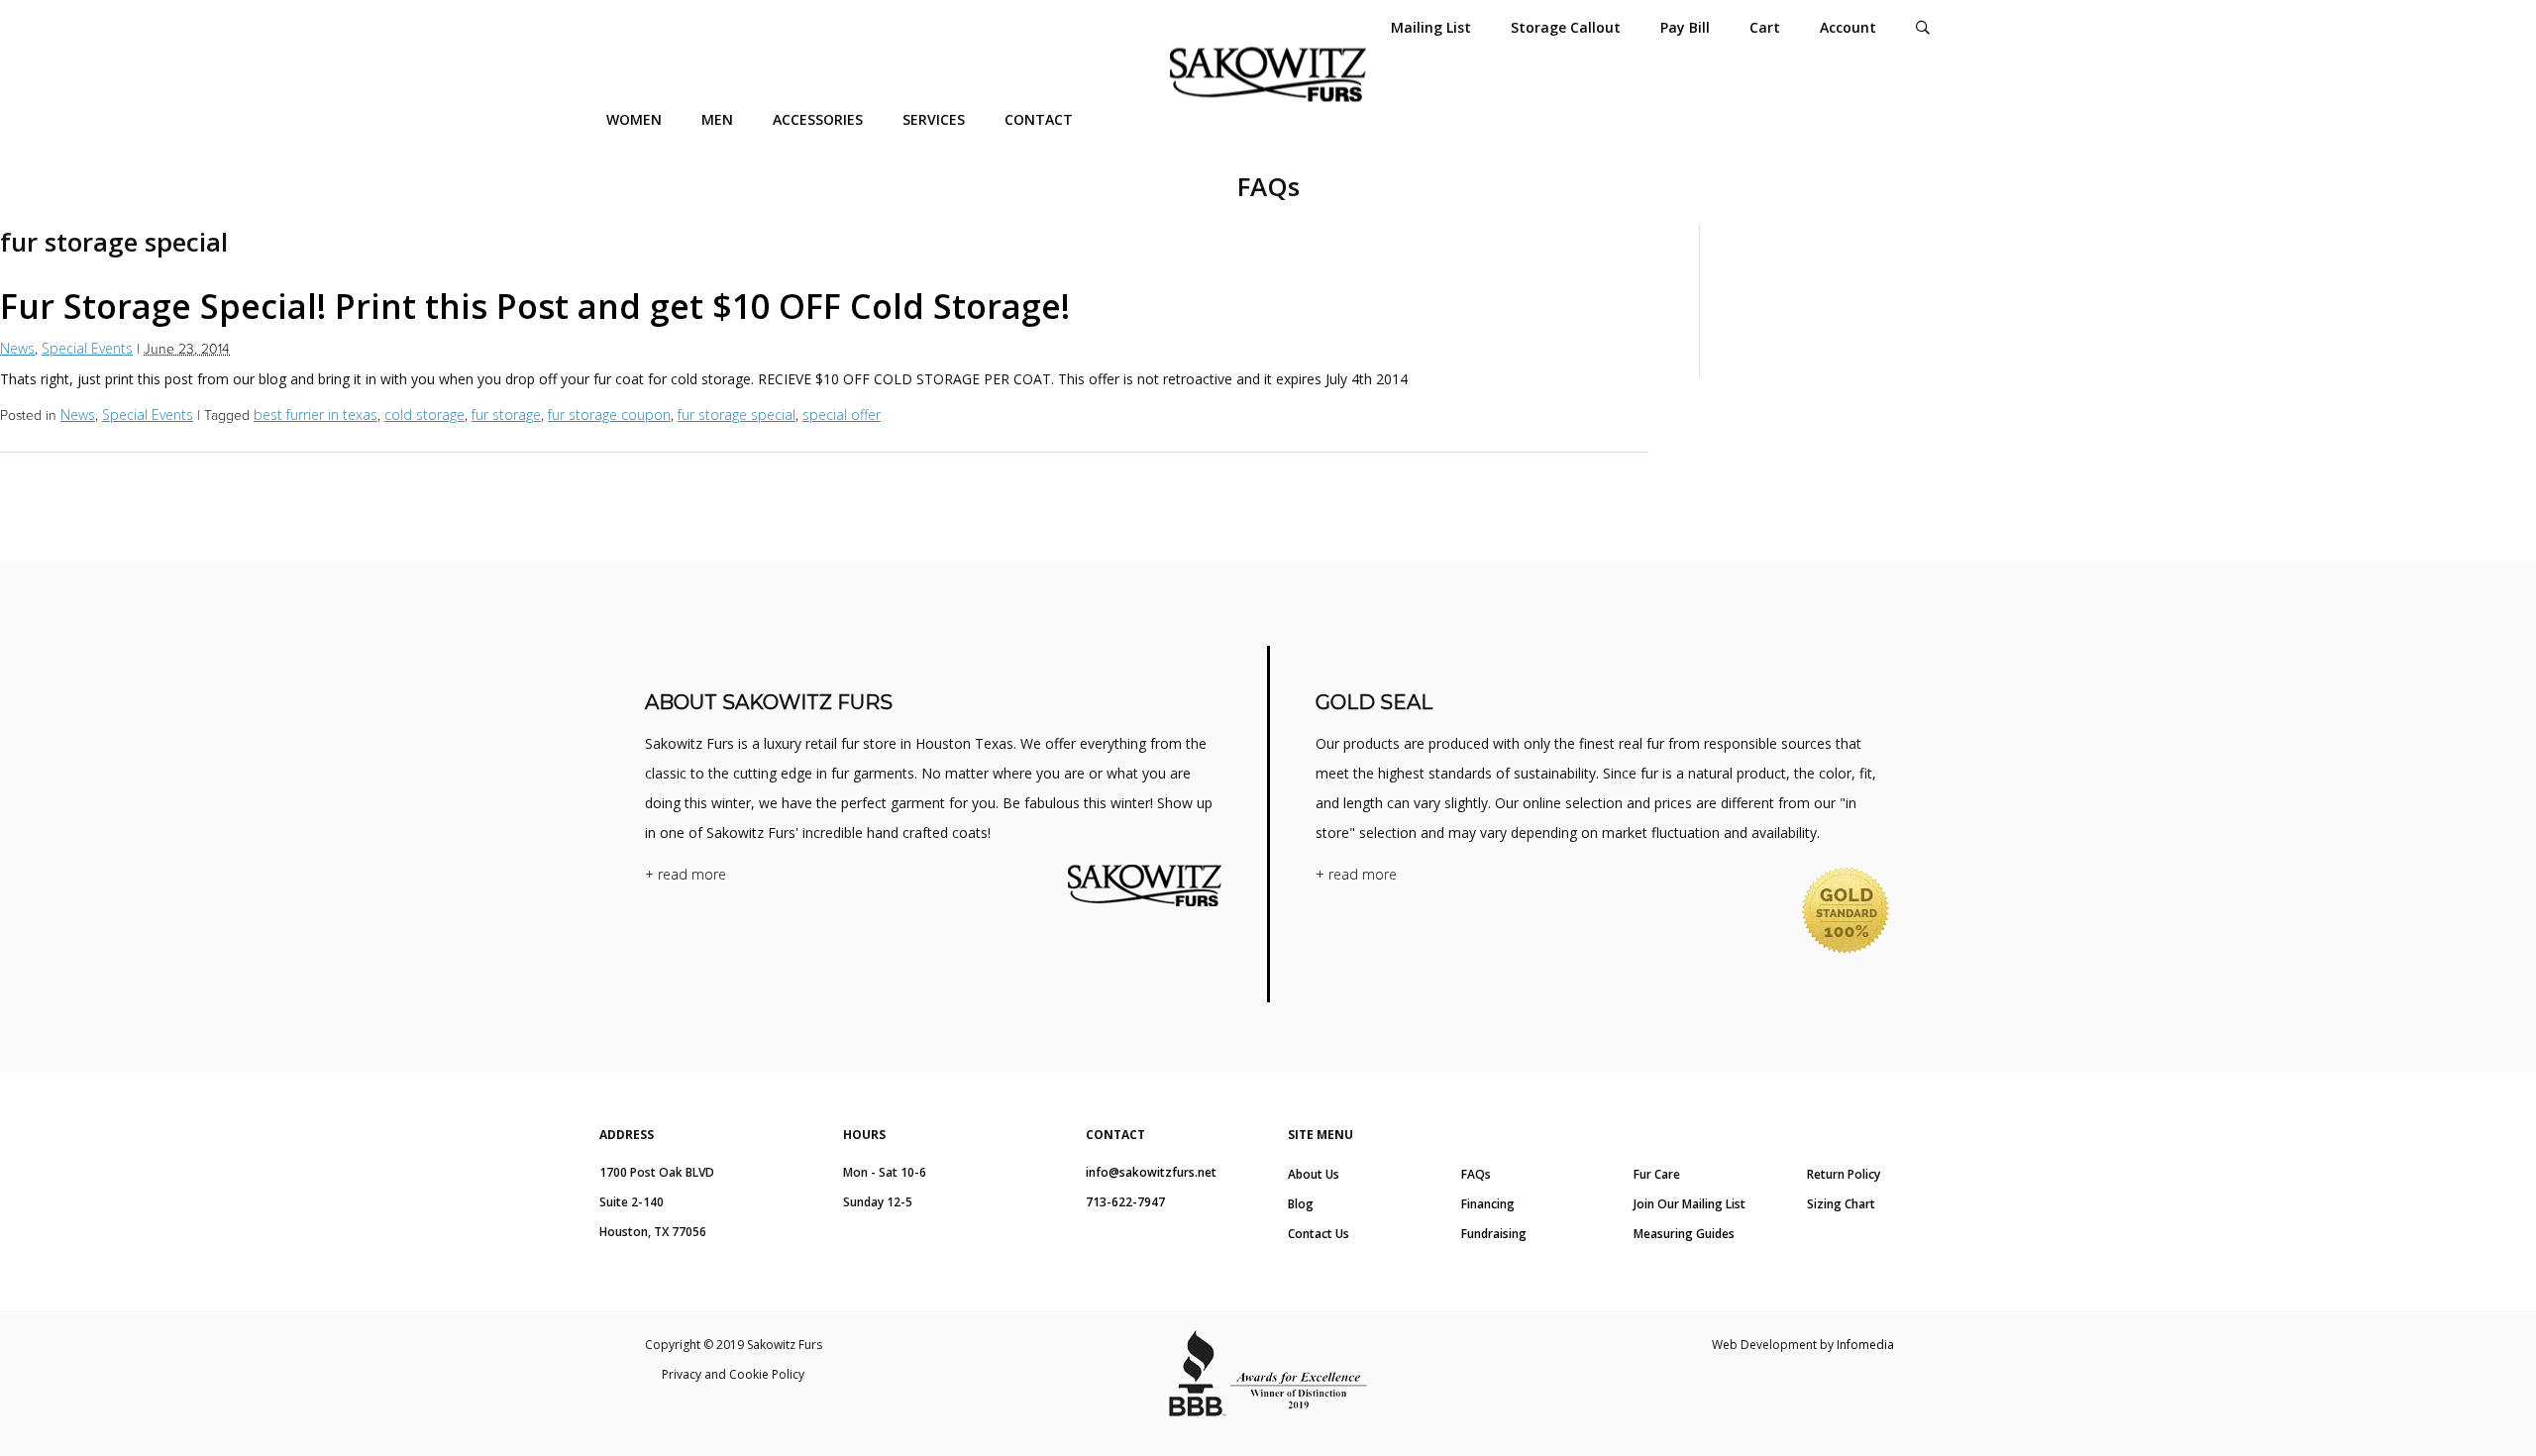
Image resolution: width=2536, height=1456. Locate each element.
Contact (1039, 119)
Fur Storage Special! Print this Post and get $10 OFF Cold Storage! (535, 306)
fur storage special (737, 415)
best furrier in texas (316, 415)
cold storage (424, 415)
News (17, 348)
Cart (1765, 27)
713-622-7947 (1125, 1202)
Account (1848, 27)
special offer (842, 415)
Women (634, 119)
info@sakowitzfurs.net (1151, 1172)
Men (717, 119)
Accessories (818, 119)
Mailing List (1431, 27)
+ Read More (686, 874)
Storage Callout (1566, 27)
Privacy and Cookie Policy (733, 1374)
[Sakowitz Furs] (1268, 75)
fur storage (506, 415)
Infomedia (1865, 1345)
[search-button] (1923, 27)
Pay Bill (1685, 27)
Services (934, 119)
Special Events (87, 348)
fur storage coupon (609, 415)
